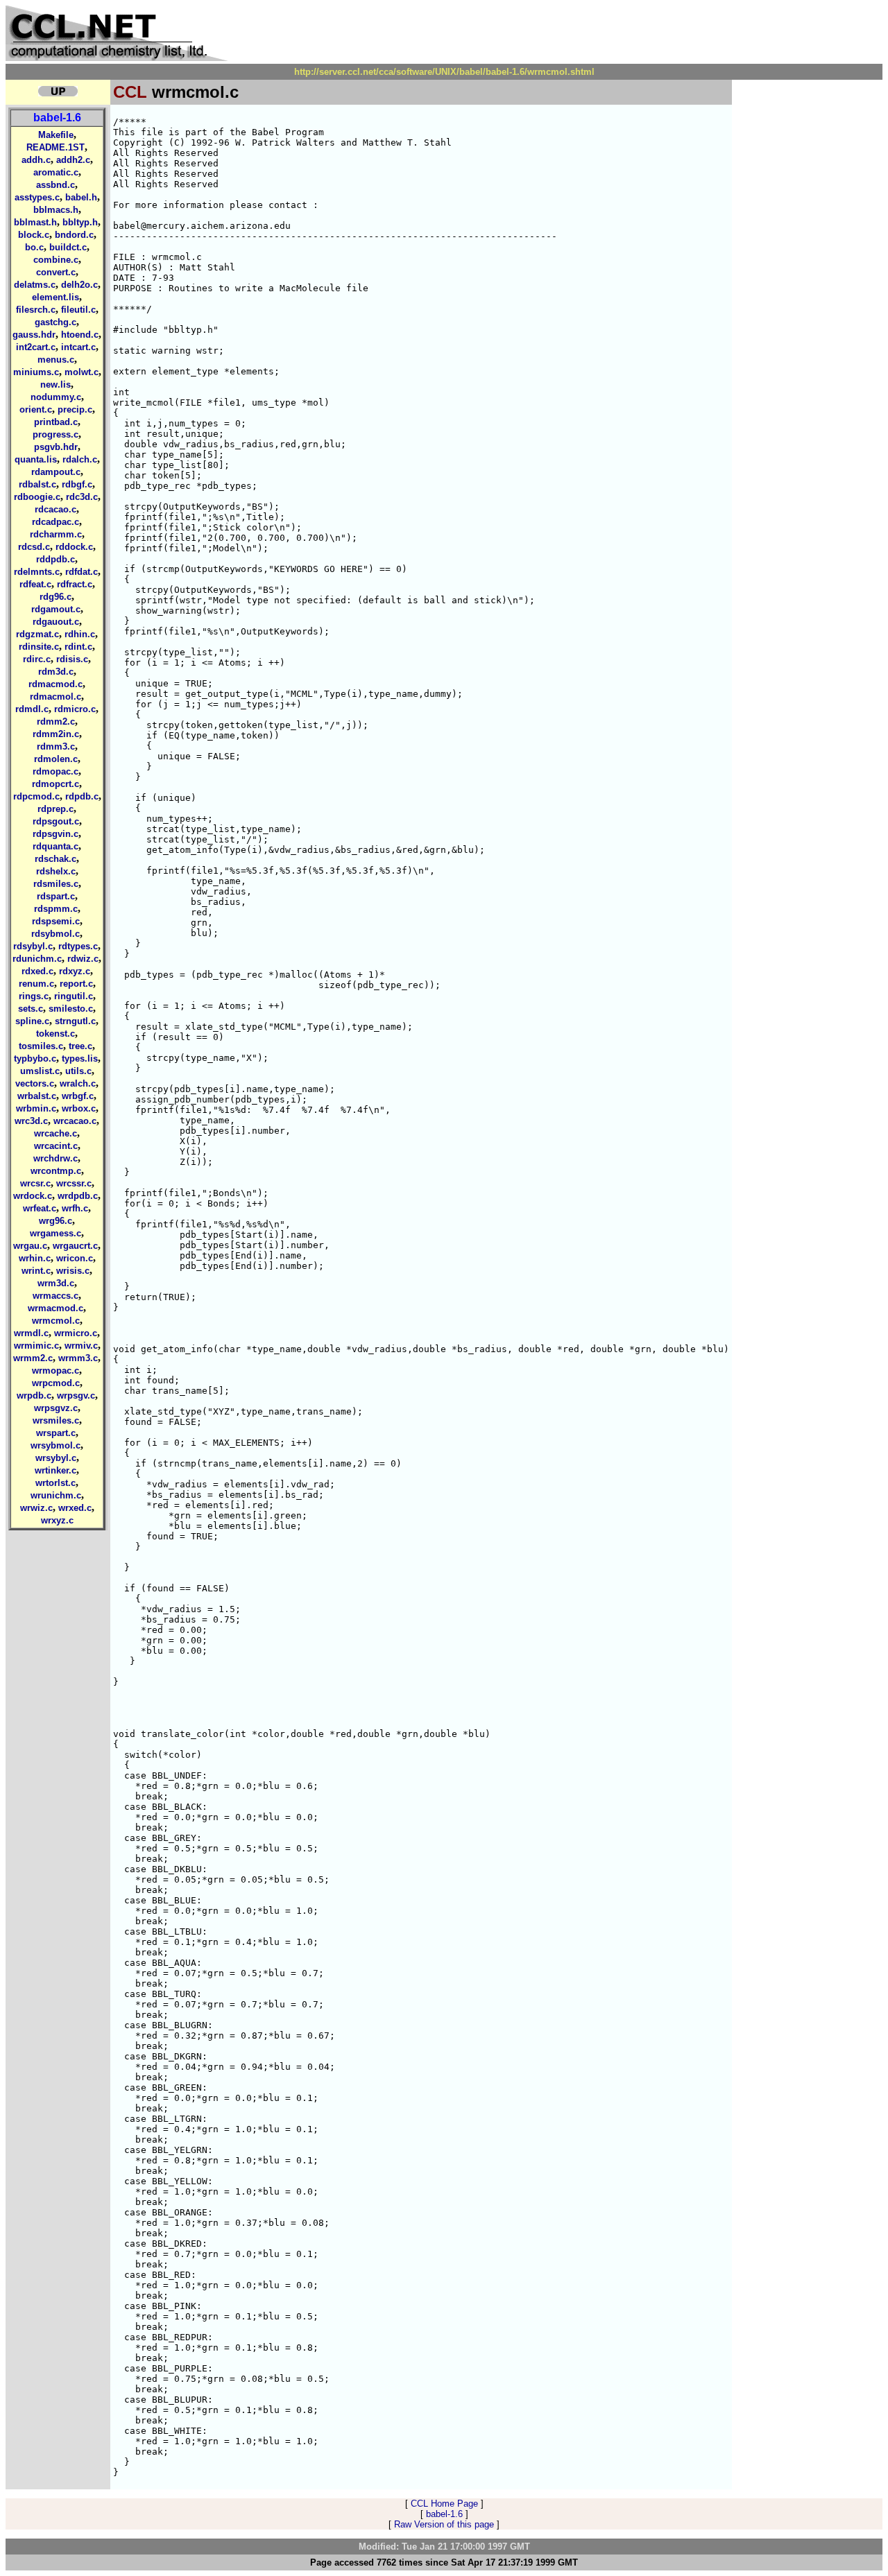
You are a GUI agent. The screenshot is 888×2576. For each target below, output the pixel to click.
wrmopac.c (55, 1371)
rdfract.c (75, 584)
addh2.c (73, 160)
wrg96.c (55, 1221)
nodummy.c (56, 397)
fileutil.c (78, 310)
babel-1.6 (57, 118)
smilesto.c (71, 1009)
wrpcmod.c (56, 1383)
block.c (34, 235)
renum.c (36, 984)
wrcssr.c (74, 1183)
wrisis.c (73, 1271)
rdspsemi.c (56, 921)
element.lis (55, 297)
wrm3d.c (56, 1283)
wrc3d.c (31, 1121)
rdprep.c (55, 809)
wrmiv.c (81, 1346)
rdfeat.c (35, 584)
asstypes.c (37, 197)
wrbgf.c (78, 1096)
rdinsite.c (39, 647)
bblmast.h (35, 222)
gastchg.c (55, 322)
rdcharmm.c (56, 534)
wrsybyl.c (56, 1458)
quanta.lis (36, 459)
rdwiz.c (83, 959)
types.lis (80, 1058)
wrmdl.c (31, 1333)
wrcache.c (55, 1133)
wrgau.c (30, 1246)
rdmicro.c (75, 709)
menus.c (56, 360)
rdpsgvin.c (55, 834)
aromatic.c (56, 172)
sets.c (31, 1009)
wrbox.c (79, 1108)
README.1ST (55, 147)
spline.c (32, 1021)
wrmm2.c (33, 1358)
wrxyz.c (57, 1520)
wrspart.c (56, 1433)
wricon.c (75, 1258)
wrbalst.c (37, 1096)
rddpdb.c (55, 559)
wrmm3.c (78, 1358)
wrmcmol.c (56, 1321)
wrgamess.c (55, 1233)
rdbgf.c (77, 484)
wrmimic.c (36, 1346)
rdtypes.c (78, 946)
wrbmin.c (36, 1108)
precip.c (75, 409)
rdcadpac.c (55, 522)
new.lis (55, 384)
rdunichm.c (37, 959)
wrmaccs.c (55, 1296)
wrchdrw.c (55, 1158)
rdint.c (78, 647)
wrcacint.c (56, 1146)
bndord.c (74, 235)
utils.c (78, 1071)
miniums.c (36, 372)
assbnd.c (55, 185)
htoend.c (80, 335)
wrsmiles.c (56, 1420)
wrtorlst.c (55, 1483)
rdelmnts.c (37, 572)
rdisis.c (72, 659)
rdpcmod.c (36, 796)
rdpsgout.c (56, 821)
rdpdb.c (82, 796)
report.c (76, 984)
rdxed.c (37, 971)
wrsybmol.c (55, 1445)
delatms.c (35, 285)
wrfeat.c (40, 1208)
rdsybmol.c (55, 934)
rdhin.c (80, 634)
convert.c (56, 272)
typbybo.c (35, 1058)
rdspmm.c (56, 909)
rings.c (34, 996)
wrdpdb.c (78, 1196)
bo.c (34, 247)
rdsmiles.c (56, 884)
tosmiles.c (41, 1046)
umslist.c (40, 1071)
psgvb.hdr (56, 447)
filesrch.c (36, 310)
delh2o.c (79, 285)
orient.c (36, 409)
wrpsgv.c (76, 1395)
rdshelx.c (56, 871)
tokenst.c (55, 1034)
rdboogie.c (37, 497)
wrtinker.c (55, 1470)
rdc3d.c (82, 497)
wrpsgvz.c (56, 1408)
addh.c (36, 160)
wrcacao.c (75, 1121)
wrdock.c (33, 1196)
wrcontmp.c (56, 1171)
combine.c (56, 260)
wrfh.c (75, 1208)
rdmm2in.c (56, 734)
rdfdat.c (82, 572)
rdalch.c (80, 459)
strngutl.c (75, 1021)
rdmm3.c (56, 746)
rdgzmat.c (37, 634)
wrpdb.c (34, 1395)
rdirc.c (37, 659)
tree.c (80, 1046)
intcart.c (78, 347)
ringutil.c (74, 996)
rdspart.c (56, 896)
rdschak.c (55, 859)
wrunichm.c (56, 1495)
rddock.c (74, 547)
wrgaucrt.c (75, 1246)
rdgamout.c (56, 609)
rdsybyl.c (33, 946)
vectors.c (35, 1083)
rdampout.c (56, 472)
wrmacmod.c (55, 1308)
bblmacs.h (56, 210)
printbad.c (56, 422)
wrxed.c (75, 1508)
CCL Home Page (444, 2504)
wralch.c (78, 1083)
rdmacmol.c (55, 697)
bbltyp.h (80, 222)
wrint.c (36, 1271)
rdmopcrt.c (55, 784)
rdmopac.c (55, 771)
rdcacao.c (55, 509)
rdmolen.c (56, 759)
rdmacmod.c (55, 684)
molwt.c (82, 372)
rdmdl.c (32, 709)
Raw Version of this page (444, 2524)
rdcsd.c (34, 547)
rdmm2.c (56, 721)
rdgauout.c (56, 622)
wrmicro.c (76, 1333)
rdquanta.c (55, 846)
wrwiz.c (36, 1508)
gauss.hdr (34, 335)
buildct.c (68, 247)
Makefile (56, 135)
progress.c (55, 434)
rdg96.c (55, 597)
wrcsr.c (35, 1183)
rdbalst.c (37, 484)
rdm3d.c (56, 672)
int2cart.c (36, 347)
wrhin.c (35, 1258)
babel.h (81, 197)
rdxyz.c (75, 971)
